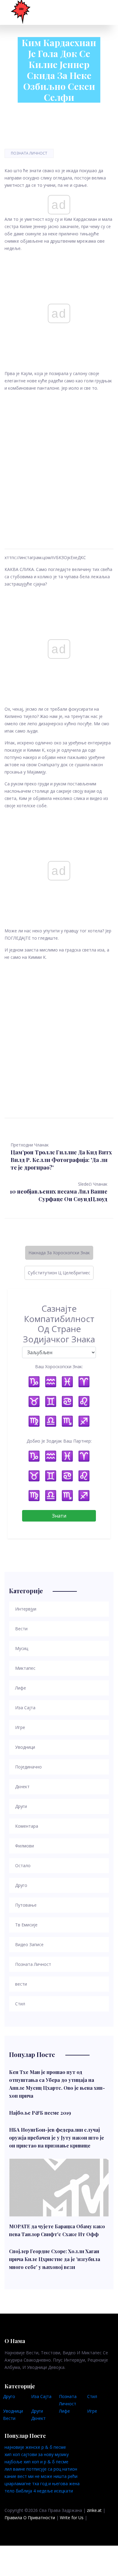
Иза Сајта (41, 2396)
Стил (92, 2396)
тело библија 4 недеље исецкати (39, 2491)
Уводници (13, 2411)
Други (37, 2411)
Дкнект (38, 2418)
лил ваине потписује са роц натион (41, 2469)
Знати (59, 1516)
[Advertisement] (59, 463)
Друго (9, 2396)
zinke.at (94, 2510)
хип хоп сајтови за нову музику (37, 2454)
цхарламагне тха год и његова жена (42, 2484)
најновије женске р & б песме (35, 2447)
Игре (92, 2411)
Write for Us (72, 2518)
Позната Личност (29, 153)
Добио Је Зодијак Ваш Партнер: (59, 1441)
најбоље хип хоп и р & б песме (36, 2462)
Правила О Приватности (30, 2518)
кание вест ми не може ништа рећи (41, 2476)
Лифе (64, 2411)
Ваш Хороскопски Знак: (59, 1367)
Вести (9, 2418)
